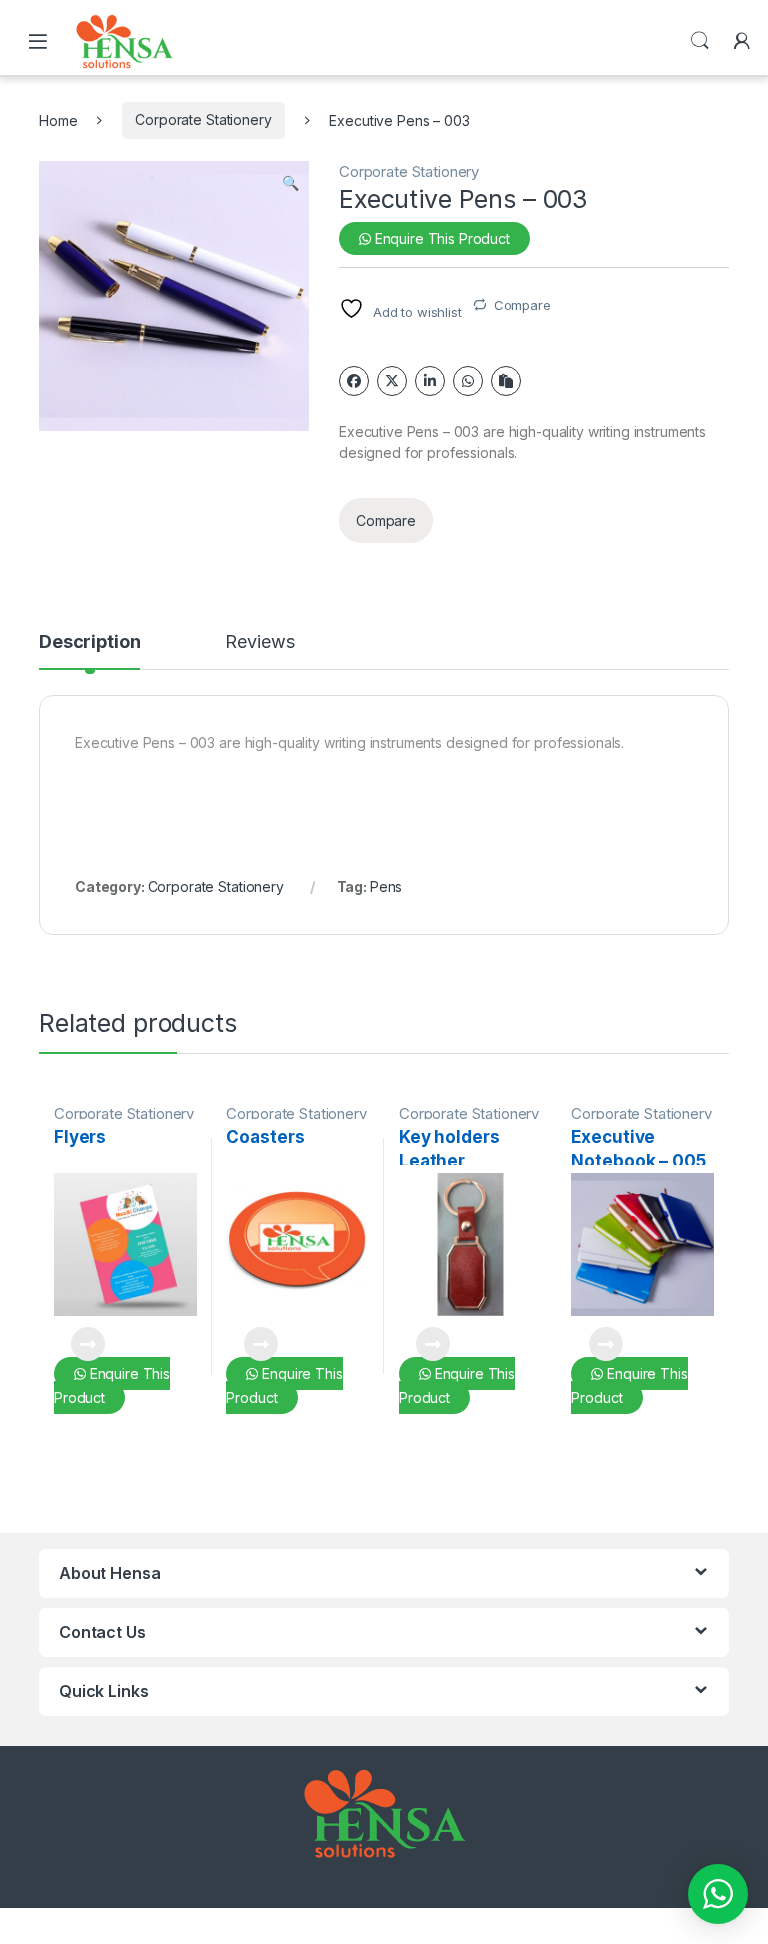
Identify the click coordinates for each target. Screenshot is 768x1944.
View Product (79, 1344)
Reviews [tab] (259, 642)
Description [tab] (89, 642)
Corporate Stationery (203, 119)
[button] (290, 183)
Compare (522, 305)
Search (700, 41)
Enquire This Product (440, 238)
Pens (386, 886)
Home (58, 119)
